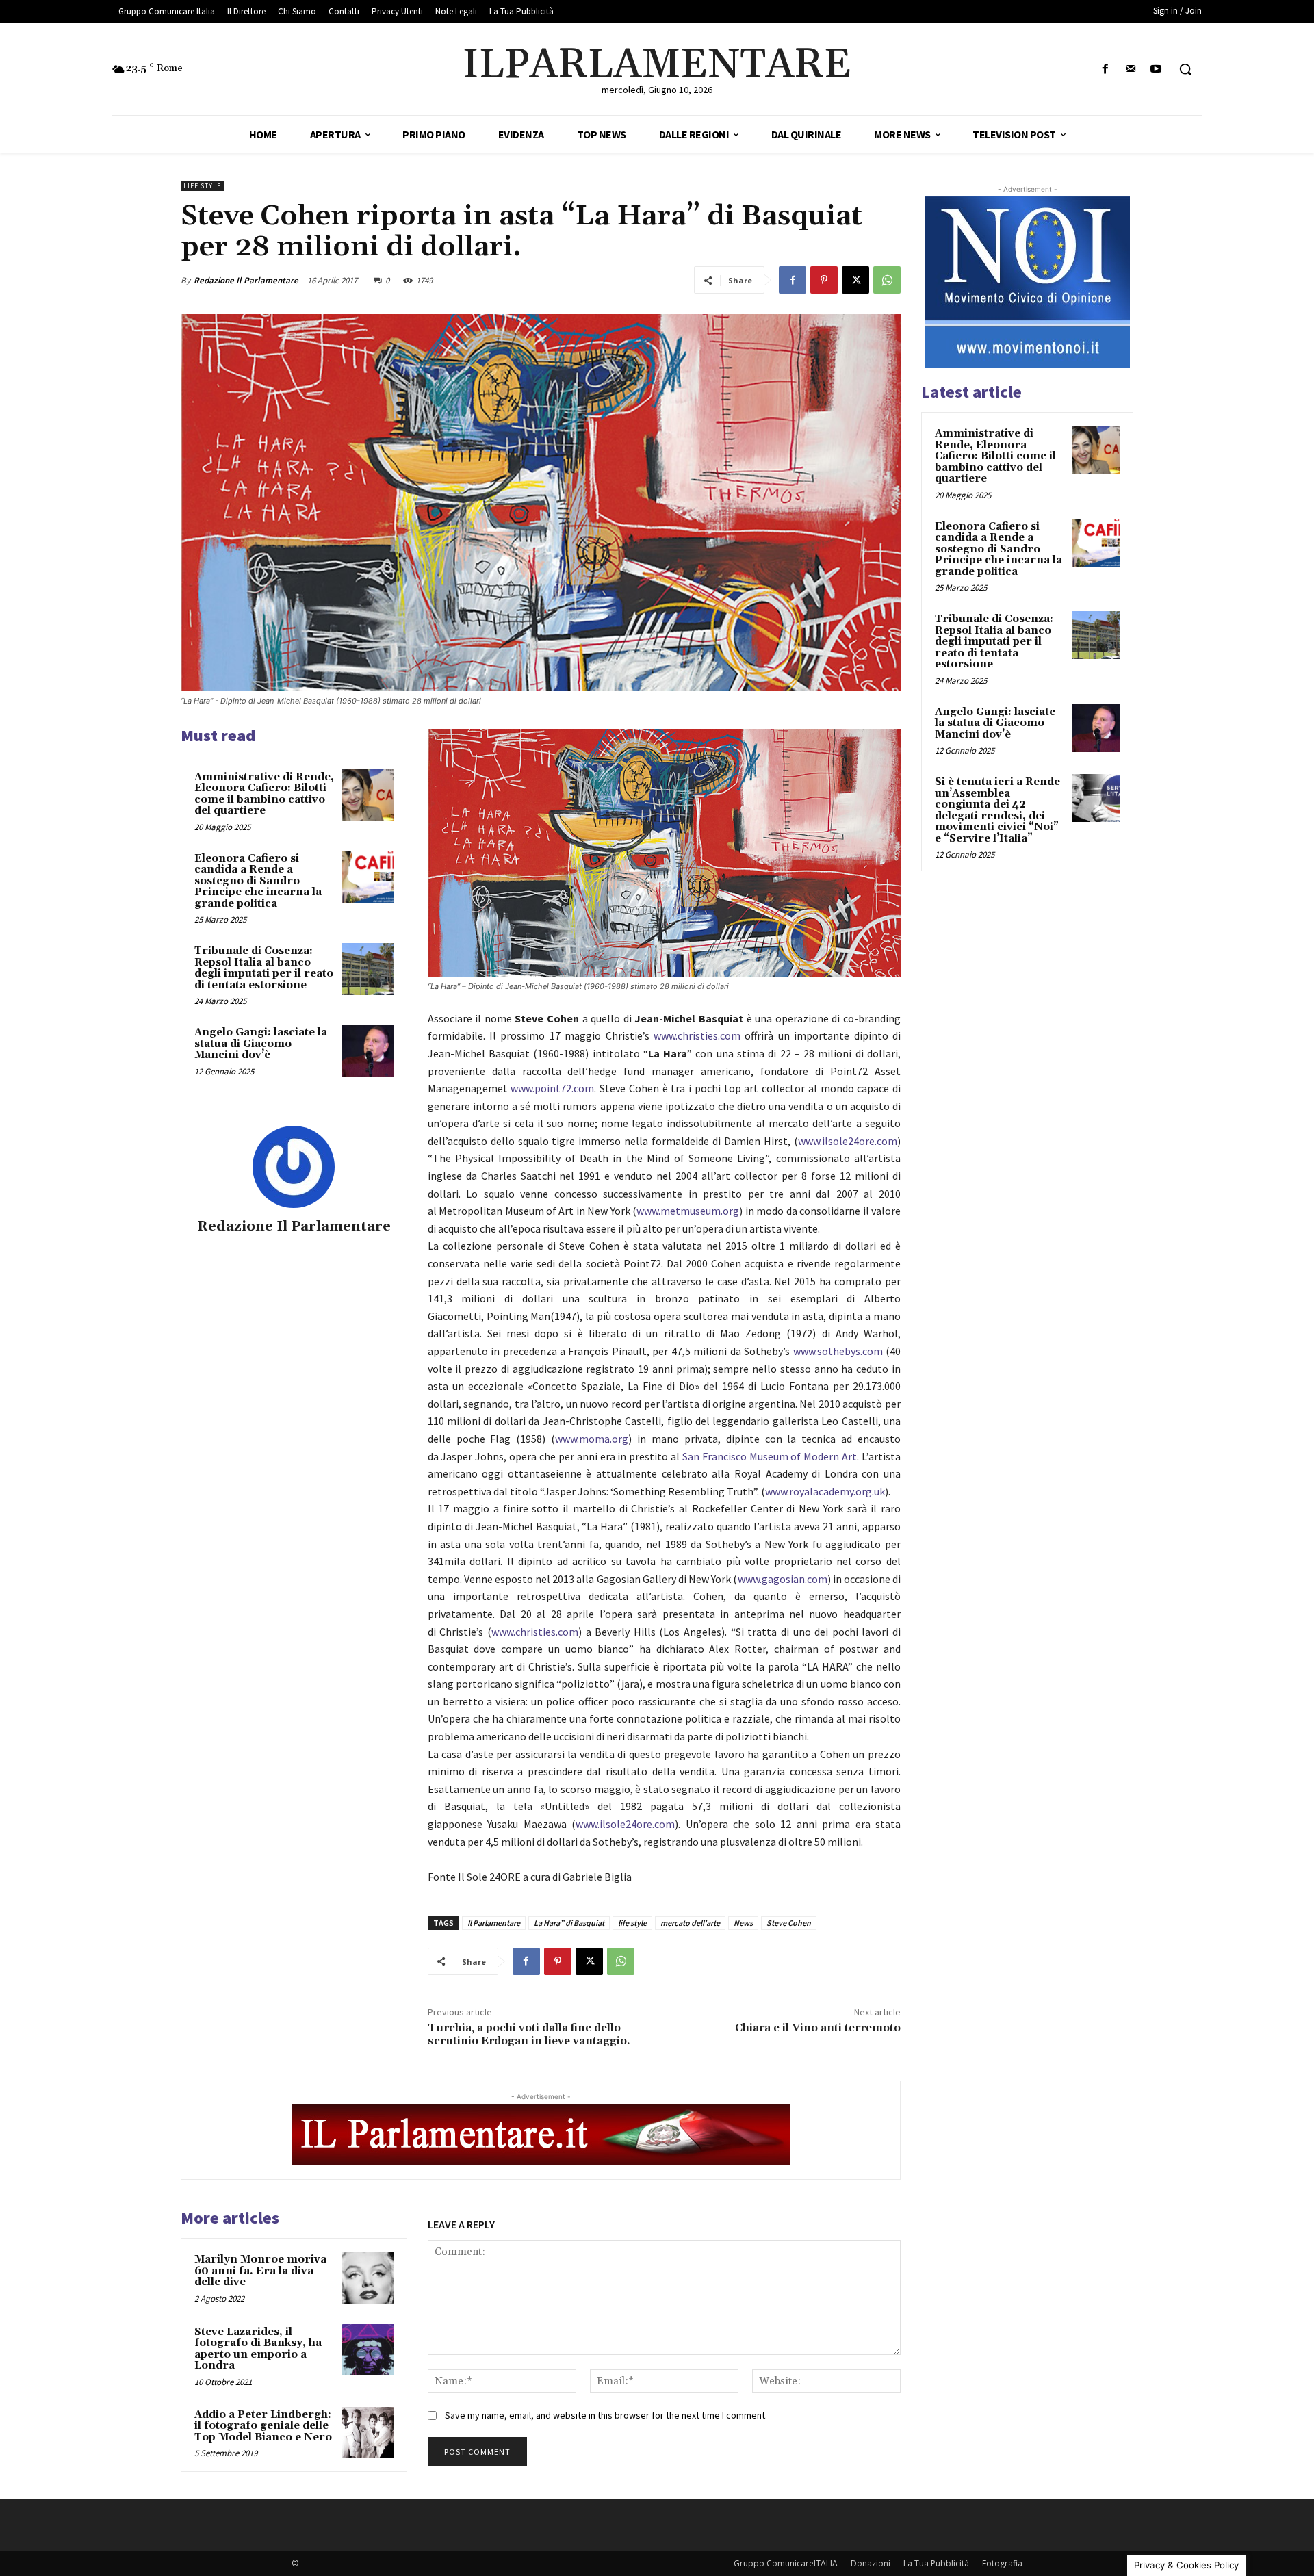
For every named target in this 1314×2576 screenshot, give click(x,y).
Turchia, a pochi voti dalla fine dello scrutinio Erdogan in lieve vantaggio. (529, 2034)
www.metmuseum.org (688, 1211)
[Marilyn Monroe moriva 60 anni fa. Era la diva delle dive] (368, 2278)
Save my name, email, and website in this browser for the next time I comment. (606, 2415)
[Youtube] (1156, 69)
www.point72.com (552, 1088)
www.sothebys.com (838, 1351)
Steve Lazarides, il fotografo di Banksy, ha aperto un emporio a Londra (258, 2349)
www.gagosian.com (783, 1579)
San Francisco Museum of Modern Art (770, 1456)
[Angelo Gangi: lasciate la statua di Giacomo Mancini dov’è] (368, 1051)
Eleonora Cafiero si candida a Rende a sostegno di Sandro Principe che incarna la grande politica (258, 881)
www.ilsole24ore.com (848, 1141)
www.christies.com (697, 1035)
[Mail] (1131, 69)
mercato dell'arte (690, 1923)
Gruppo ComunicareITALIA (786, 2563)
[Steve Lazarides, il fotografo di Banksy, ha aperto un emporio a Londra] (368, 2350)
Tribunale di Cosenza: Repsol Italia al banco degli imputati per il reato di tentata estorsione (264, 968)
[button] (1185, 69)
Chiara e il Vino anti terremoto (818, 2028)
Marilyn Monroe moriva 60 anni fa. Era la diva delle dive (260, 2271)
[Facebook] (1105, 69)
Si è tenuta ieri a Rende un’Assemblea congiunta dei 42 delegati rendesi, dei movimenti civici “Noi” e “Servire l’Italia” (997, 810)
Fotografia (1002, 2563)
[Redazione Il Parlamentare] (294, 1167)
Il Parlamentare (494, 1923)
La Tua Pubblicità (936, 2563)
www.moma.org (592, 1439)
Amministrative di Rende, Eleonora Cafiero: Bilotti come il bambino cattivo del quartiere (264, 794)
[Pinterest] (824, 280)
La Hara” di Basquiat (569, 1923)
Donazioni (871, 2563)
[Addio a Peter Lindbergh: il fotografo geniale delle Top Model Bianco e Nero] (368, 2433)
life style (632, 1923)
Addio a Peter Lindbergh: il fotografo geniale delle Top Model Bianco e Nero (263, 2426)
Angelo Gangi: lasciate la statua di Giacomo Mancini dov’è (261, 1044)
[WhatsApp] (887, 280)
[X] (855, 280)
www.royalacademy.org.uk (825, 1491)
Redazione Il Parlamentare (246, 280)
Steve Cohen (789, 1923)
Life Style (202, 186)
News (743, 1923)
